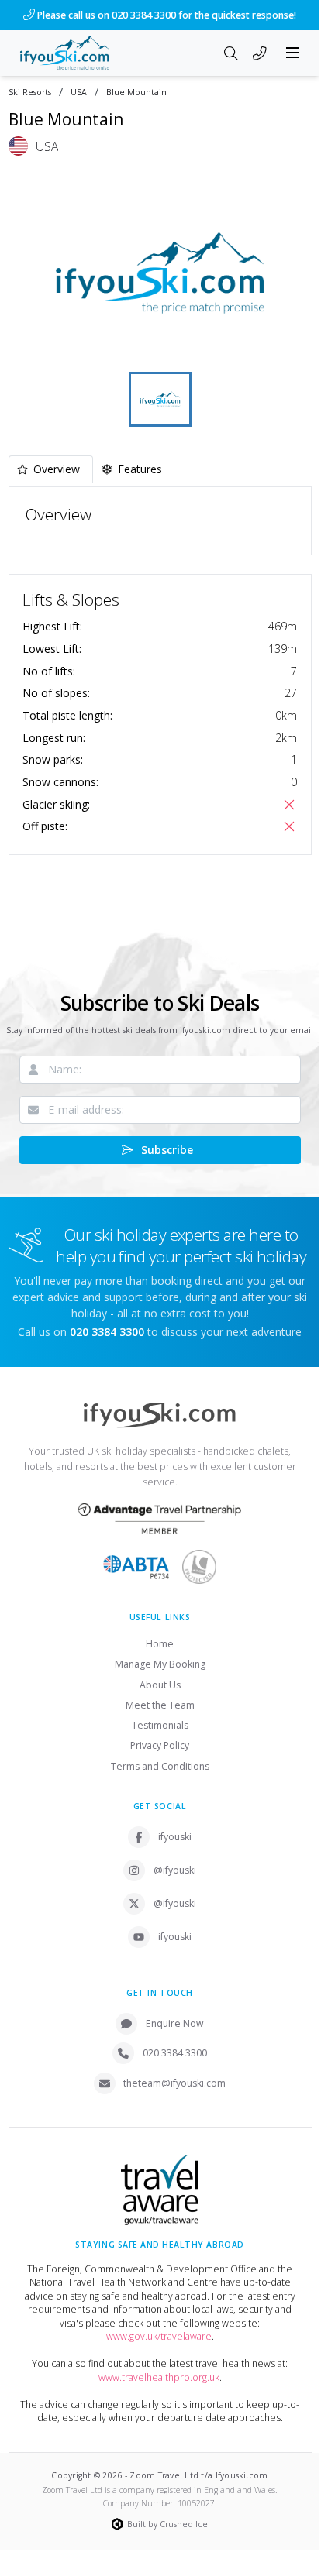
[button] (160, 273)
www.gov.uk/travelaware (159, 2336)
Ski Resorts (30, 93)
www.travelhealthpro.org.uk (159, 2377)
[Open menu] (293, 53)
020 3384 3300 (175, 2053)
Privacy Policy (160, 1745)
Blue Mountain (136, 93)
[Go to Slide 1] (160, 399)
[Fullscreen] (290, 348)
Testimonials (160, 1725)
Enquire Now (175, 2023)
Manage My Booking (160, 1664)
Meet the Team (160, 1705)
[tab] (51, 469)
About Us (160, 1685)
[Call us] (260, 54)
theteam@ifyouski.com (174, 2083)
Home (160, 1644)
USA (79, 93)
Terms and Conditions (160, 1766)
